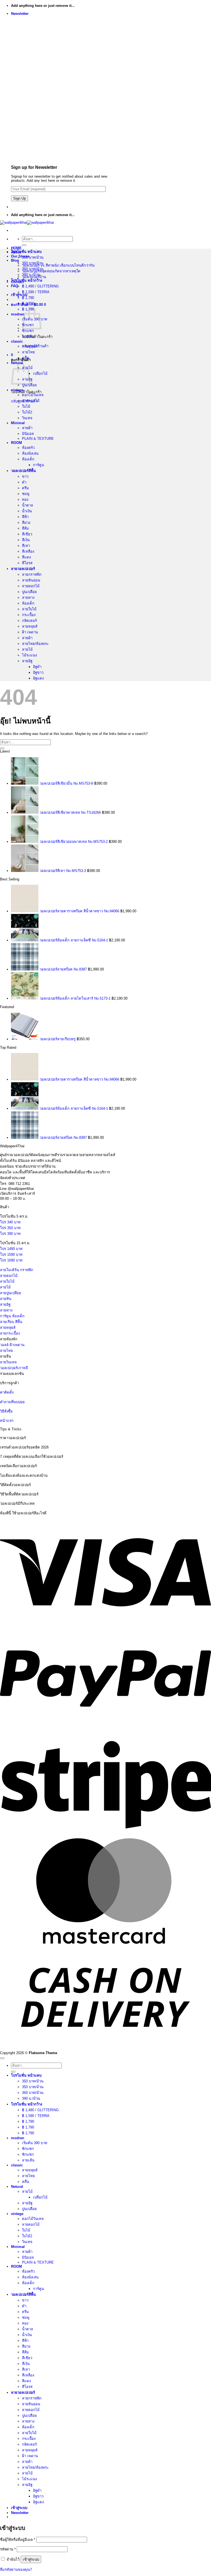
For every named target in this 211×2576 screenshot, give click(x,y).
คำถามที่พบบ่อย (12, 1402)
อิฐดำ (37, 667)
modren (18, 314)
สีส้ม (25, 528)
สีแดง (26, 557)
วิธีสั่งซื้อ (6, 1411)
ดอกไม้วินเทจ (33, 395)
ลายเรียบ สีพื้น (11, 1322)
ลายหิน (6, 1299)
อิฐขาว (38, 672)
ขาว (25, 476)
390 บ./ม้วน (31, 275)
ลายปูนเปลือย (11, 1293)
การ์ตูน (38, 465)
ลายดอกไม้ (31, 401)
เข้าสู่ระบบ (31, 2559)
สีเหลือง (28, 551)
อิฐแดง (38, 678)
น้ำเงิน (27, 511)
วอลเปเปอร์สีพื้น (23, 471)
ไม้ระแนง (29, 655)
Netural (17, 2187)
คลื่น (26, 358)
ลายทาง (28, 598)
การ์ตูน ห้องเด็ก (12, 1316)
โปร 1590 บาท (11, 1255)
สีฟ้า (25, 517)
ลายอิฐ (27, 661)
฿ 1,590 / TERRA (36, 292)
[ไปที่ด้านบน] (2, 2058)
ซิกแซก (28, 331)
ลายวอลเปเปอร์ (23, 569)
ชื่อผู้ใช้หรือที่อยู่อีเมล (18, 2540)
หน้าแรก (7, 1421)
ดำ (24, 482)
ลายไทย (28, 352)
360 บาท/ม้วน (33, 269)
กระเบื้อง (29, 615)
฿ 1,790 (28, 298)
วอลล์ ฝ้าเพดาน (12, 1345)
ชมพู (26, 494)
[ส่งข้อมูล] (24, 245)
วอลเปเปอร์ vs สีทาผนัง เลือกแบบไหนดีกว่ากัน (58, 265)
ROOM (16, 443)
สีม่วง (26, 523)
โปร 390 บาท (10, 1234)
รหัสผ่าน (8, 2549)
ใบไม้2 (27, 412)
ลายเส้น (28, 336)
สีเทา (26, 546)
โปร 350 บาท (10, 1228)
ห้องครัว (28, 448)
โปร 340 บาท (10, 1222)
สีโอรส (27, 563)
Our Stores (20, 256)
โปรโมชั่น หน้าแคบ (26, 252)
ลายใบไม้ (29, 609)
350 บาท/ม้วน (33, 257)
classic (17, 341)
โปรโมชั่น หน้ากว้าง (27, 280)
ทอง (25, 500)
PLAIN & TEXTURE (38, 439)
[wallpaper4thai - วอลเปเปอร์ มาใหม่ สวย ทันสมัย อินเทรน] (27, 223)
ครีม (25, 488)
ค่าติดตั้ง (7, 1392)
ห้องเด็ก (28, 459)
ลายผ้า (27, 428)
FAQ (15, 286)
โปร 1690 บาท (11, 1260)
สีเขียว (27, 534)
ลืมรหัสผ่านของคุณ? (16, 2570)
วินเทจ (27, 418)
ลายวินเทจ (8, 1362)
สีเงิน (26, 540)
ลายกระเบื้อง (10, 1333)
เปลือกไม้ (40, 374)
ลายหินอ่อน (31, 580)
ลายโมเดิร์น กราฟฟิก (17, 1270)
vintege (17, 390)
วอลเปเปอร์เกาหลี (14, 1368)
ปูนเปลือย (29, 385)
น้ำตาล (27, 505)
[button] (20, 14)
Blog (15, 260)
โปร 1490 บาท (11, 1249)
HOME (16, 248)
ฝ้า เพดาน (30, 632)
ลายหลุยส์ (30, 346)
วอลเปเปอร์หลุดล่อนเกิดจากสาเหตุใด (51, 271)
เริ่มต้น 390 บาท (35, 2143)
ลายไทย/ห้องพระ (35, 644)
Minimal (18, 423)
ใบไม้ (26, 406)
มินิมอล (28, 434)
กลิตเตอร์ (29, 621)
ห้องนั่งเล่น (30, 453)
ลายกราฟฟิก (32, 574)
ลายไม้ (27, 649)
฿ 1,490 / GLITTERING (40, 286)
